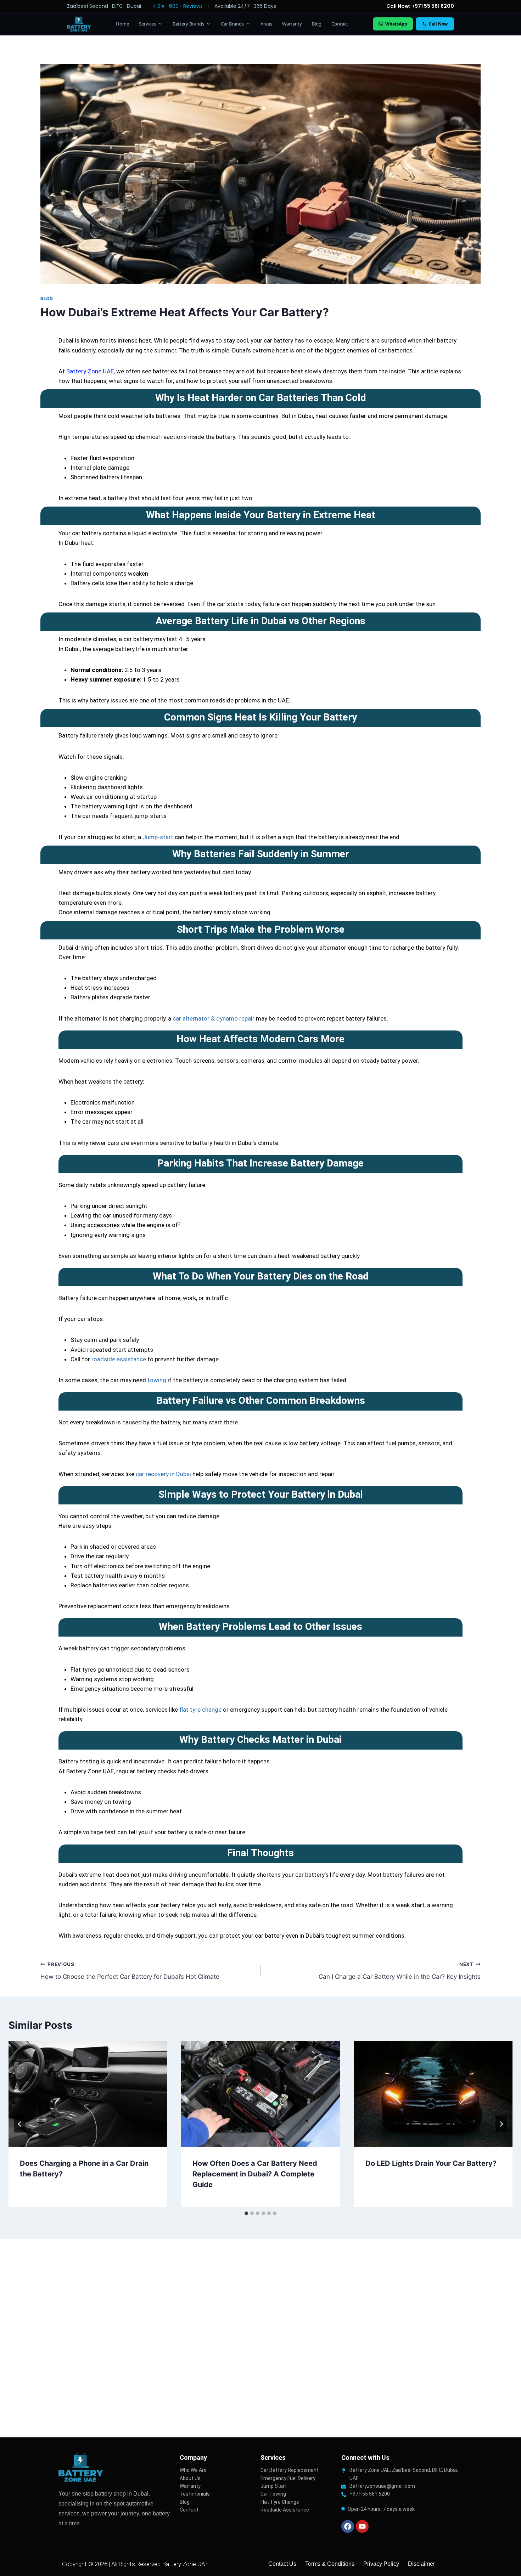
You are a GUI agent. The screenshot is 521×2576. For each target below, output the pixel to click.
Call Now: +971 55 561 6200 (420, 6)
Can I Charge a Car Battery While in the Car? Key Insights (400, 1971)
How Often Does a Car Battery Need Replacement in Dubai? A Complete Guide (255, 2174)
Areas (266, 24)
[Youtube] (362, 2526)
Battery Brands (188, 24)
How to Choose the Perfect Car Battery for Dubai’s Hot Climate (130, 1971)
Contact (340, 24)
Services (147, 24)
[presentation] (88, 2094)
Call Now (438, 24)
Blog (317, 24)
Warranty (292, 24)
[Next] (501, 2124)
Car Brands (232, 24)
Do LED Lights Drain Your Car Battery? (431, 2163)
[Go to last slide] (20, 2124)
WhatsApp (396, 24)
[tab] (246, 2213)
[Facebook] (348, 2526)
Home (122, 24)
